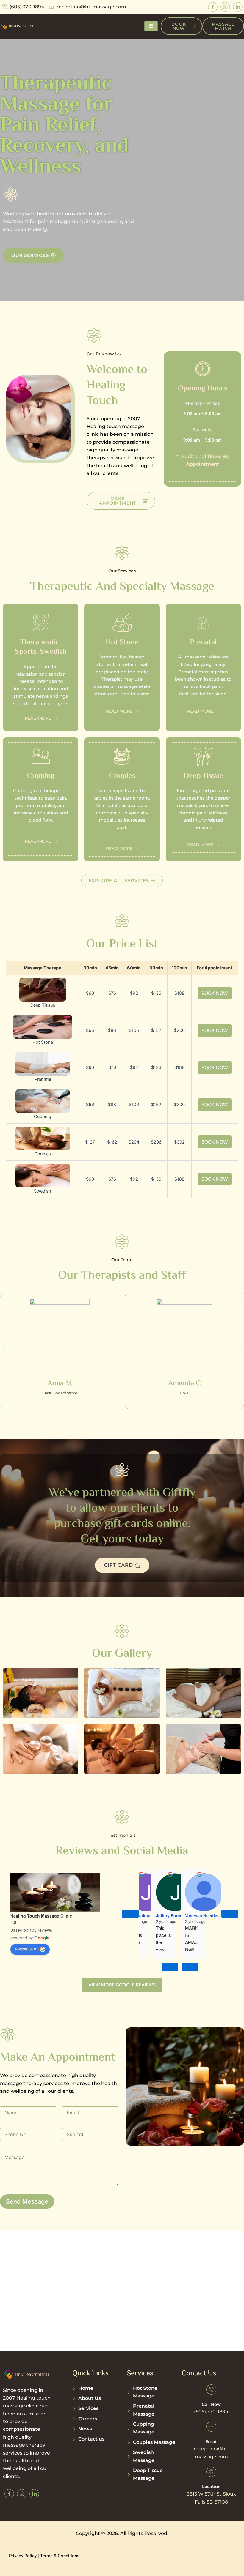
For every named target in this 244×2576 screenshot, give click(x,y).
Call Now (211, 2404)
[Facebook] (213, 7)
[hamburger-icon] (151, 26)
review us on (27, 1949)
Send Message (27, 2201)
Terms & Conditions (60, 2556)
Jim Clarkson (140, 1915)
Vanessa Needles (202, 1915)
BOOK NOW (215, 993)
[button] (4, 1347)
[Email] (211, 2427)
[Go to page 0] (170, 1967)
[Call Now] (211, 2389)
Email (211, 2441)
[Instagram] (225, 7)
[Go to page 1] (190, 1967)
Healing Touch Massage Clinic (41, 1916)
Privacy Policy (23, 2556)
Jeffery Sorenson (173, 1915)
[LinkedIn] (238, 7)
